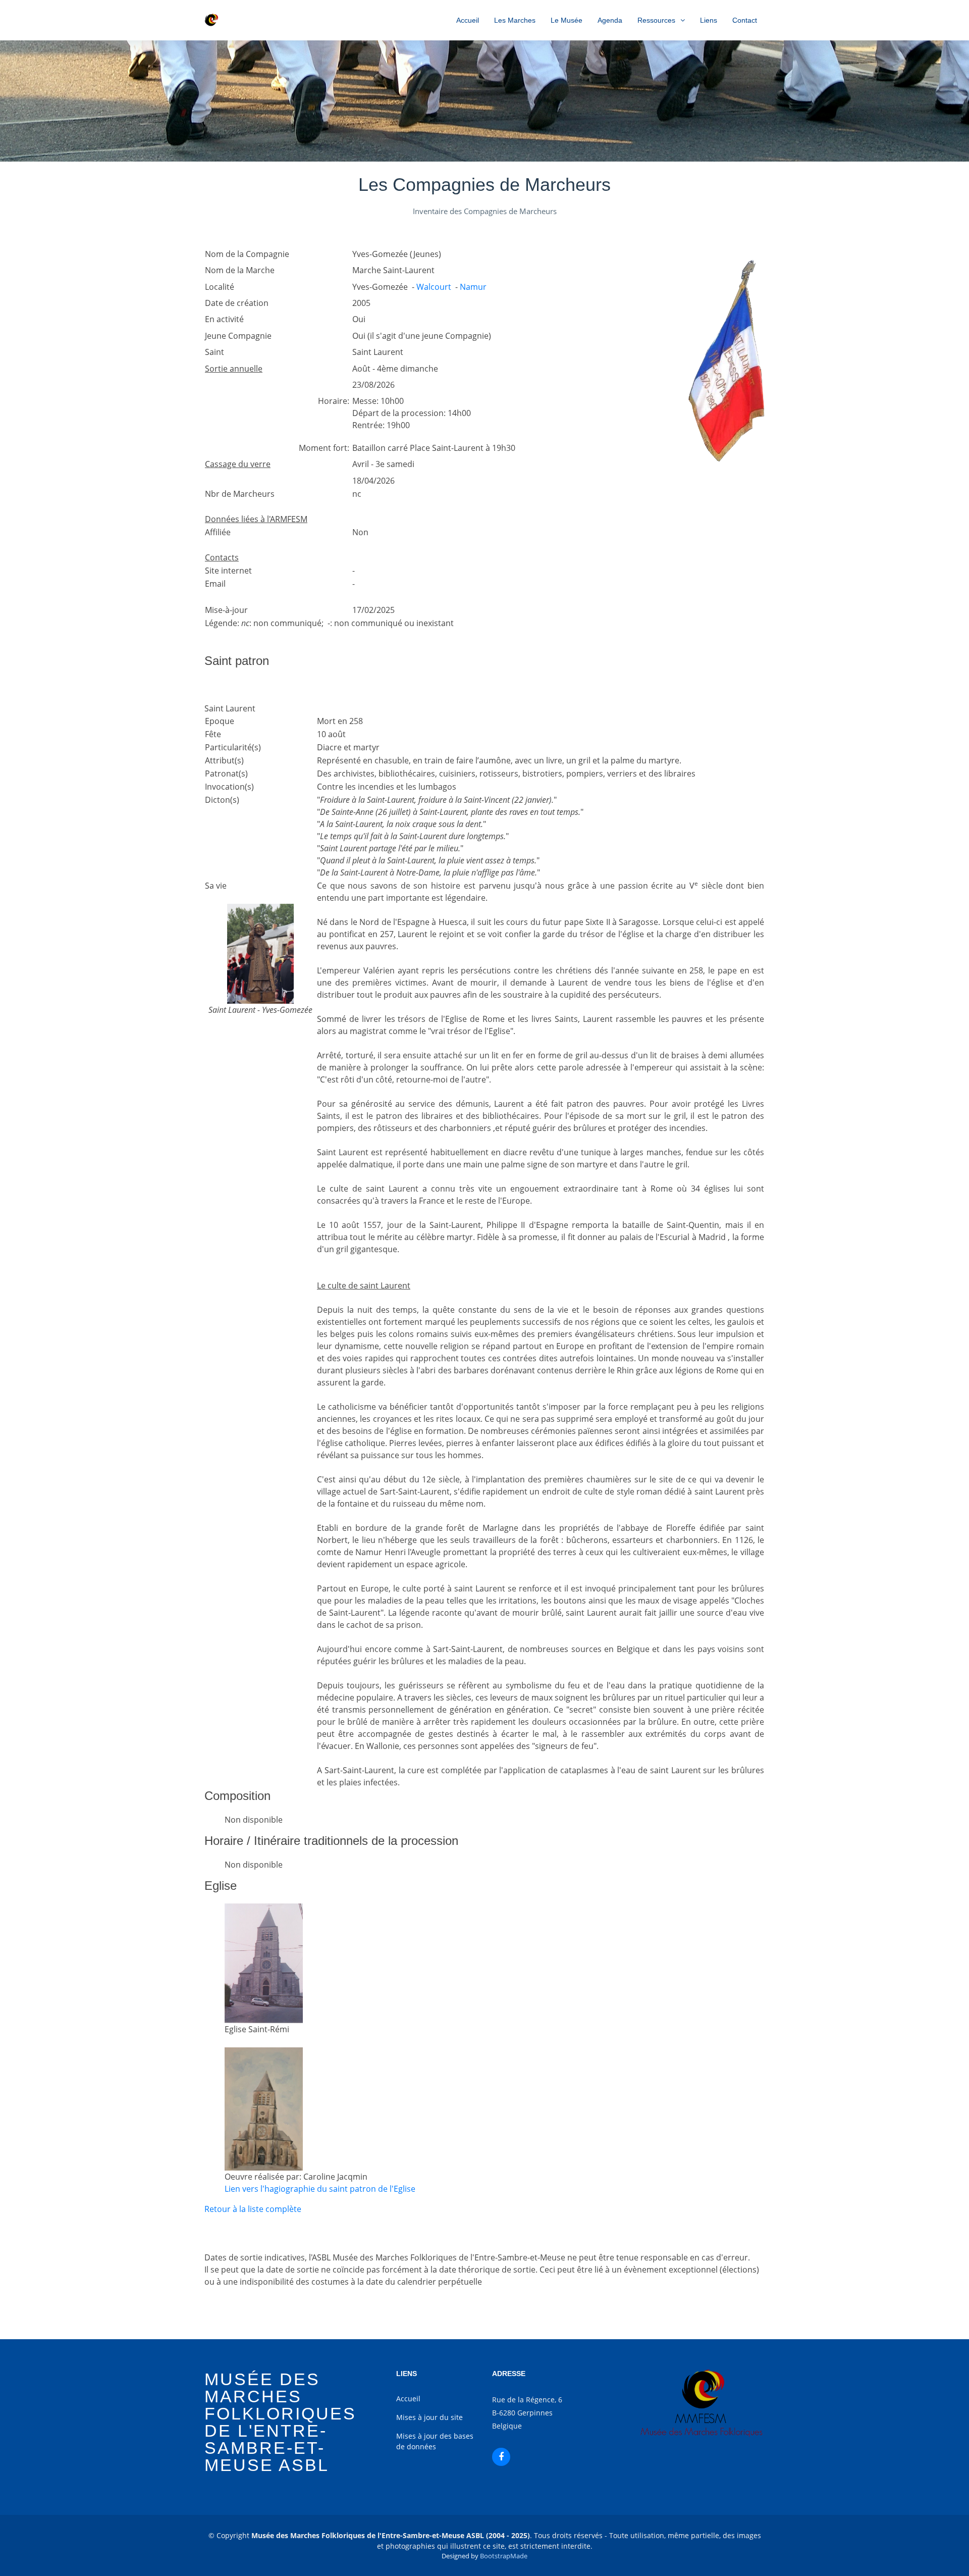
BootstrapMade (504, 2556)
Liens (709, 20)
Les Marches (515, 20)
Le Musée (567, 20)
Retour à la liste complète (253, 2209)
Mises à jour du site (429, 2417)
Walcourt (434, 287)
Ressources (656, 20)
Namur (473, 287)
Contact (745, 20)
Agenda (610, 20)
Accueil (468, 20)
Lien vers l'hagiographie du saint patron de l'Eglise (320, 2189)
